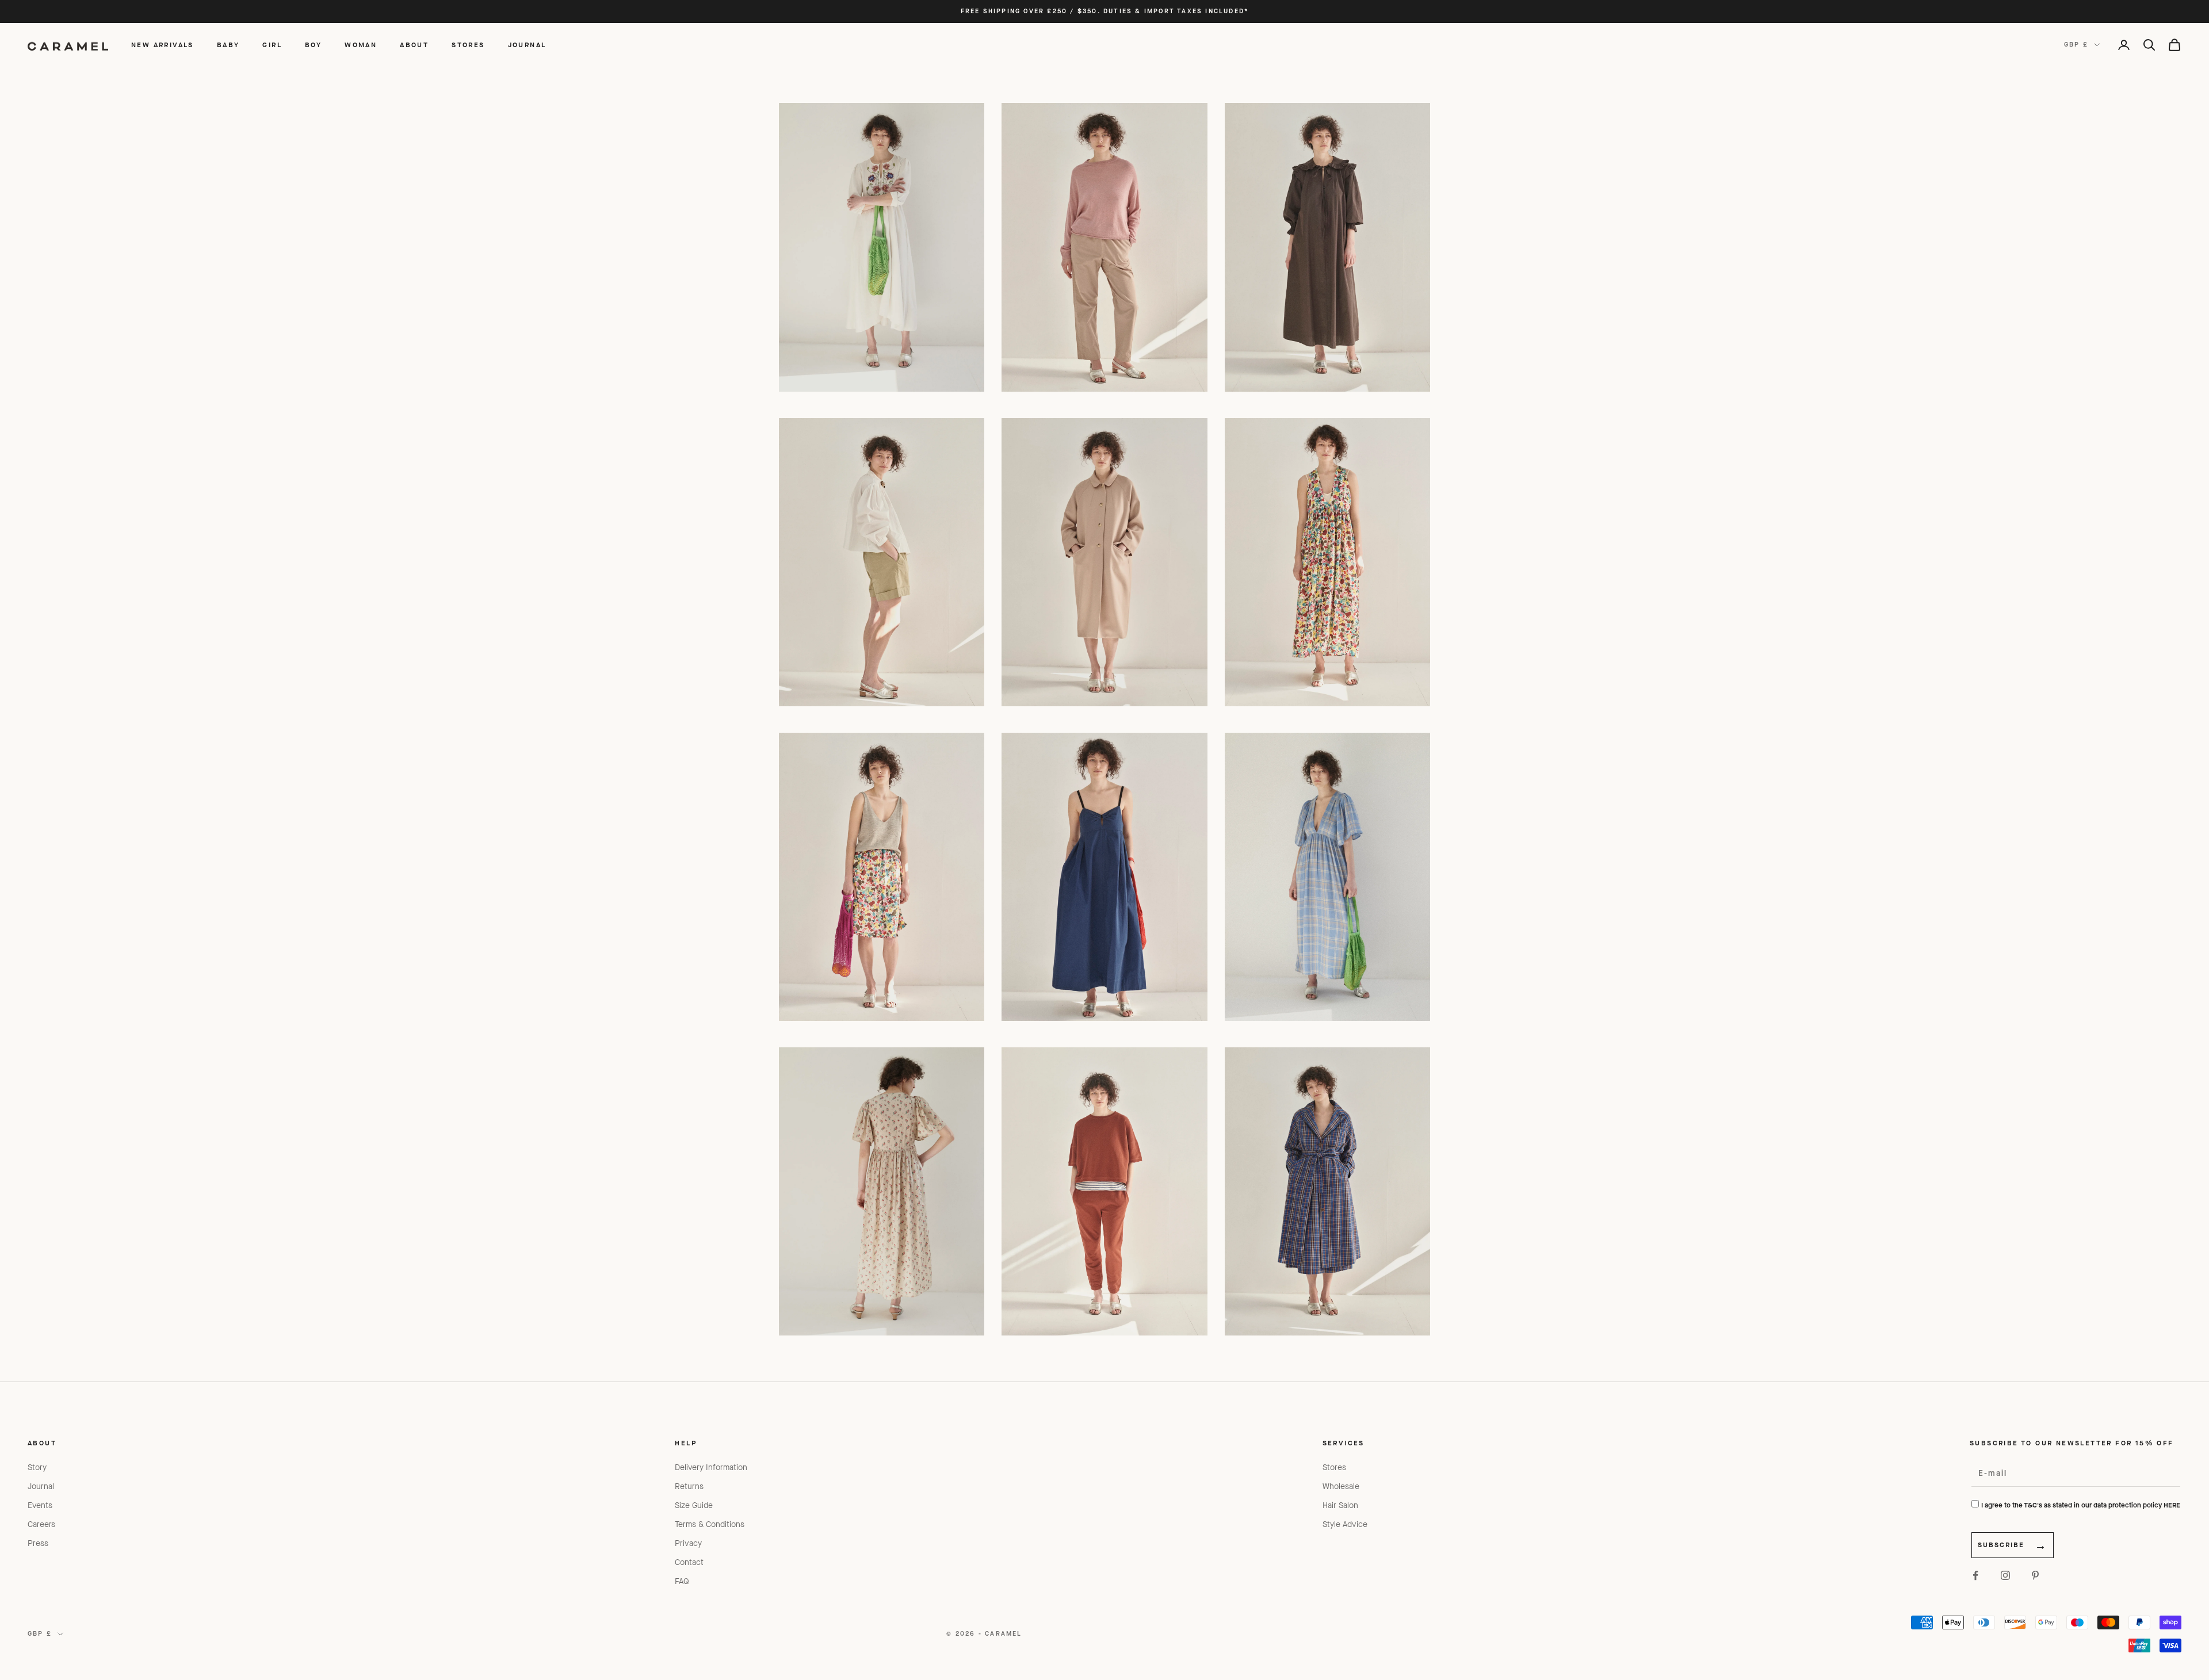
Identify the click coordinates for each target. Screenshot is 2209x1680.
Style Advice (1345, 1524)
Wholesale (1341, 1486)
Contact (689, 1562)
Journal (41, 1486)
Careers (41, 1524)
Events (40, 1505)
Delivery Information (711, 1467)
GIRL (272, 45)
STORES (468, 45)
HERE (2172, 1505)
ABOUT (414, 45)
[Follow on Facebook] (1975, 1575)
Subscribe (2001, 1545)
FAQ (682, 1581)
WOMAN (361, 45)
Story (37, 1467)
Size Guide (694, 1505)
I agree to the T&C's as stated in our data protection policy (2081, 1505)
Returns (689, 1486)
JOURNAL (527, 45)
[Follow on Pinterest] (2035, 1575)
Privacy (688, 1543)
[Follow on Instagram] (2005, 1575)
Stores (1334, 1467)
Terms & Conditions (710, 1524)
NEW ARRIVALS (163, 45)
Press (38, 1543)
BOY (313, 45)
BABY (228, 45)
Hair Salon (1340, 1505)
